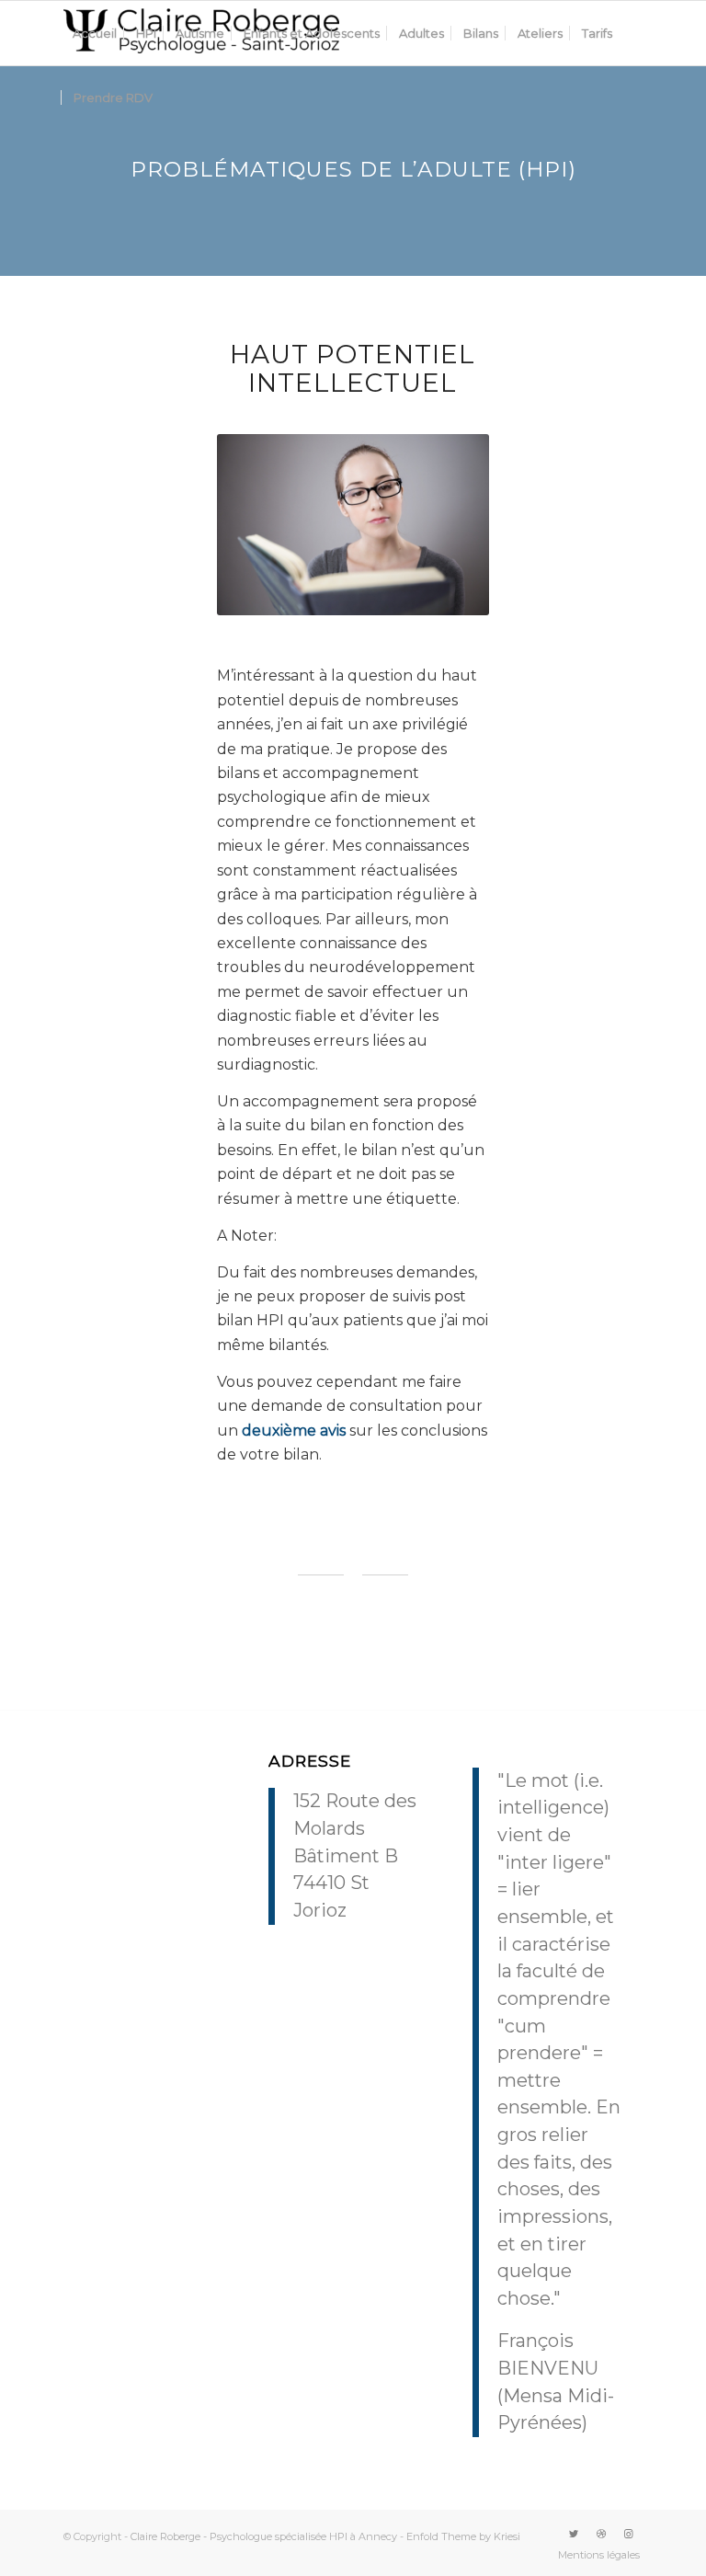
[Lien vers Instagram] (629, 2534)
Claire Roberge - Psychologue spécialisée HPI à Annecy (264, 2536)
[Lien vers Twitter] (574, 2534)
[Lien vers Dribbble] (601, 2534)
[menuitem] (95, 33)
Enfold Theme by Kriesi (463, 2536)
